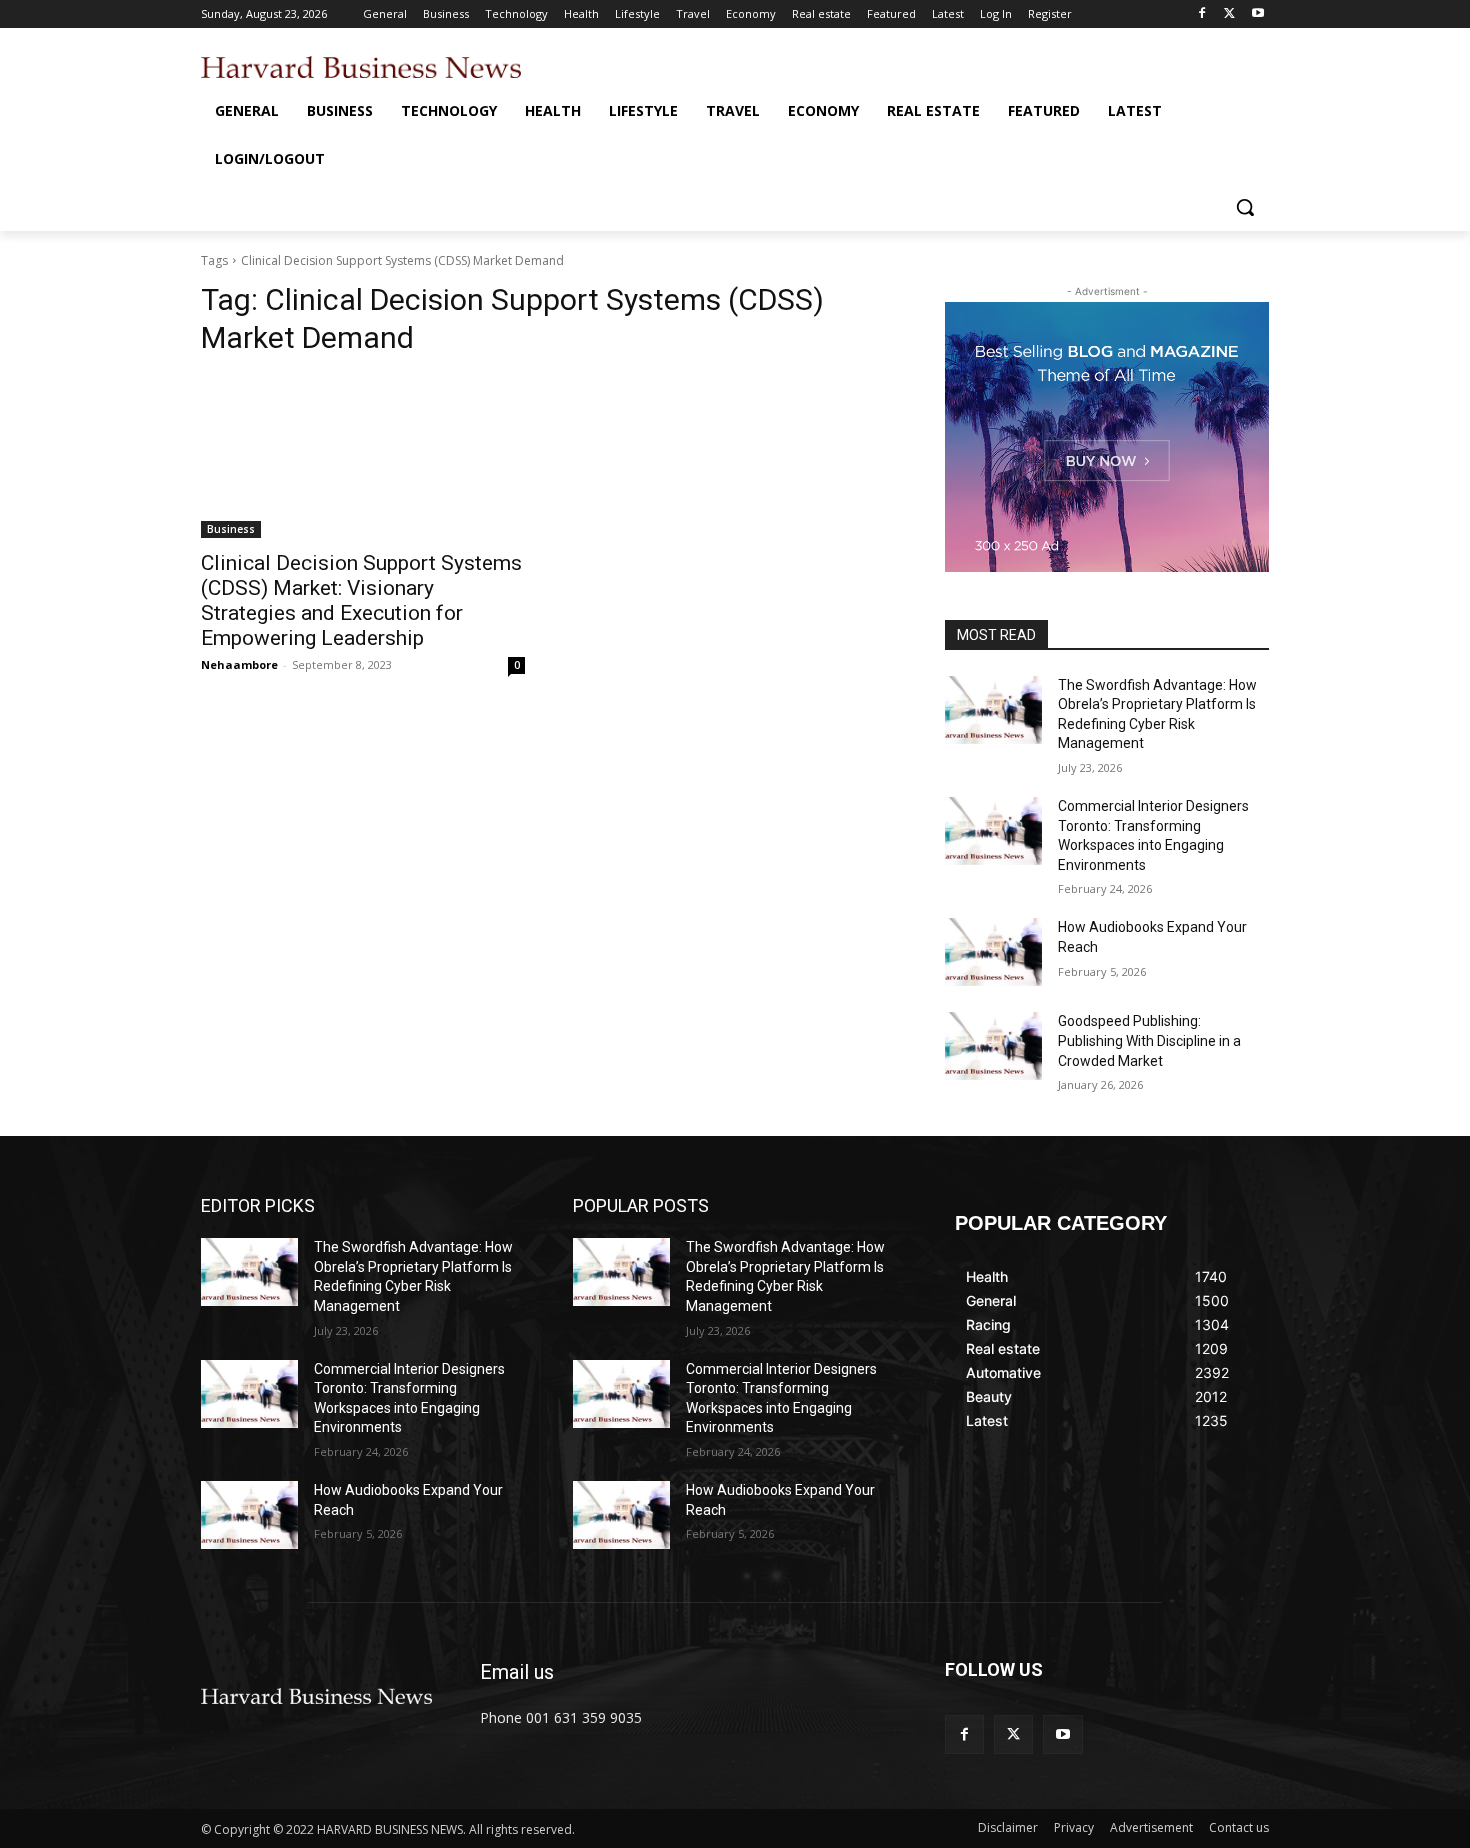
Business (231, 529)
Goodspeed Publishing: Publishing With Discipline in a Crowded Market (1149, 1040)
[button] (1245, 207)
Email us (517, 1672)
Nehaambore (239, 664)
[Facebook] (1202, 14)
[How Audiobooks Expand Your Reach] (993, 952)
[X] (1229, 14)
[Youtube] (1257, 14)
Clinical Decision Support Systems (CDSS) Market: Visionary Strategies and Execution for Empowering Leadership (361, 600)
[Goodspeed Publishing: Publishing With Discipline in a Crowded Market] (993, 1046)
